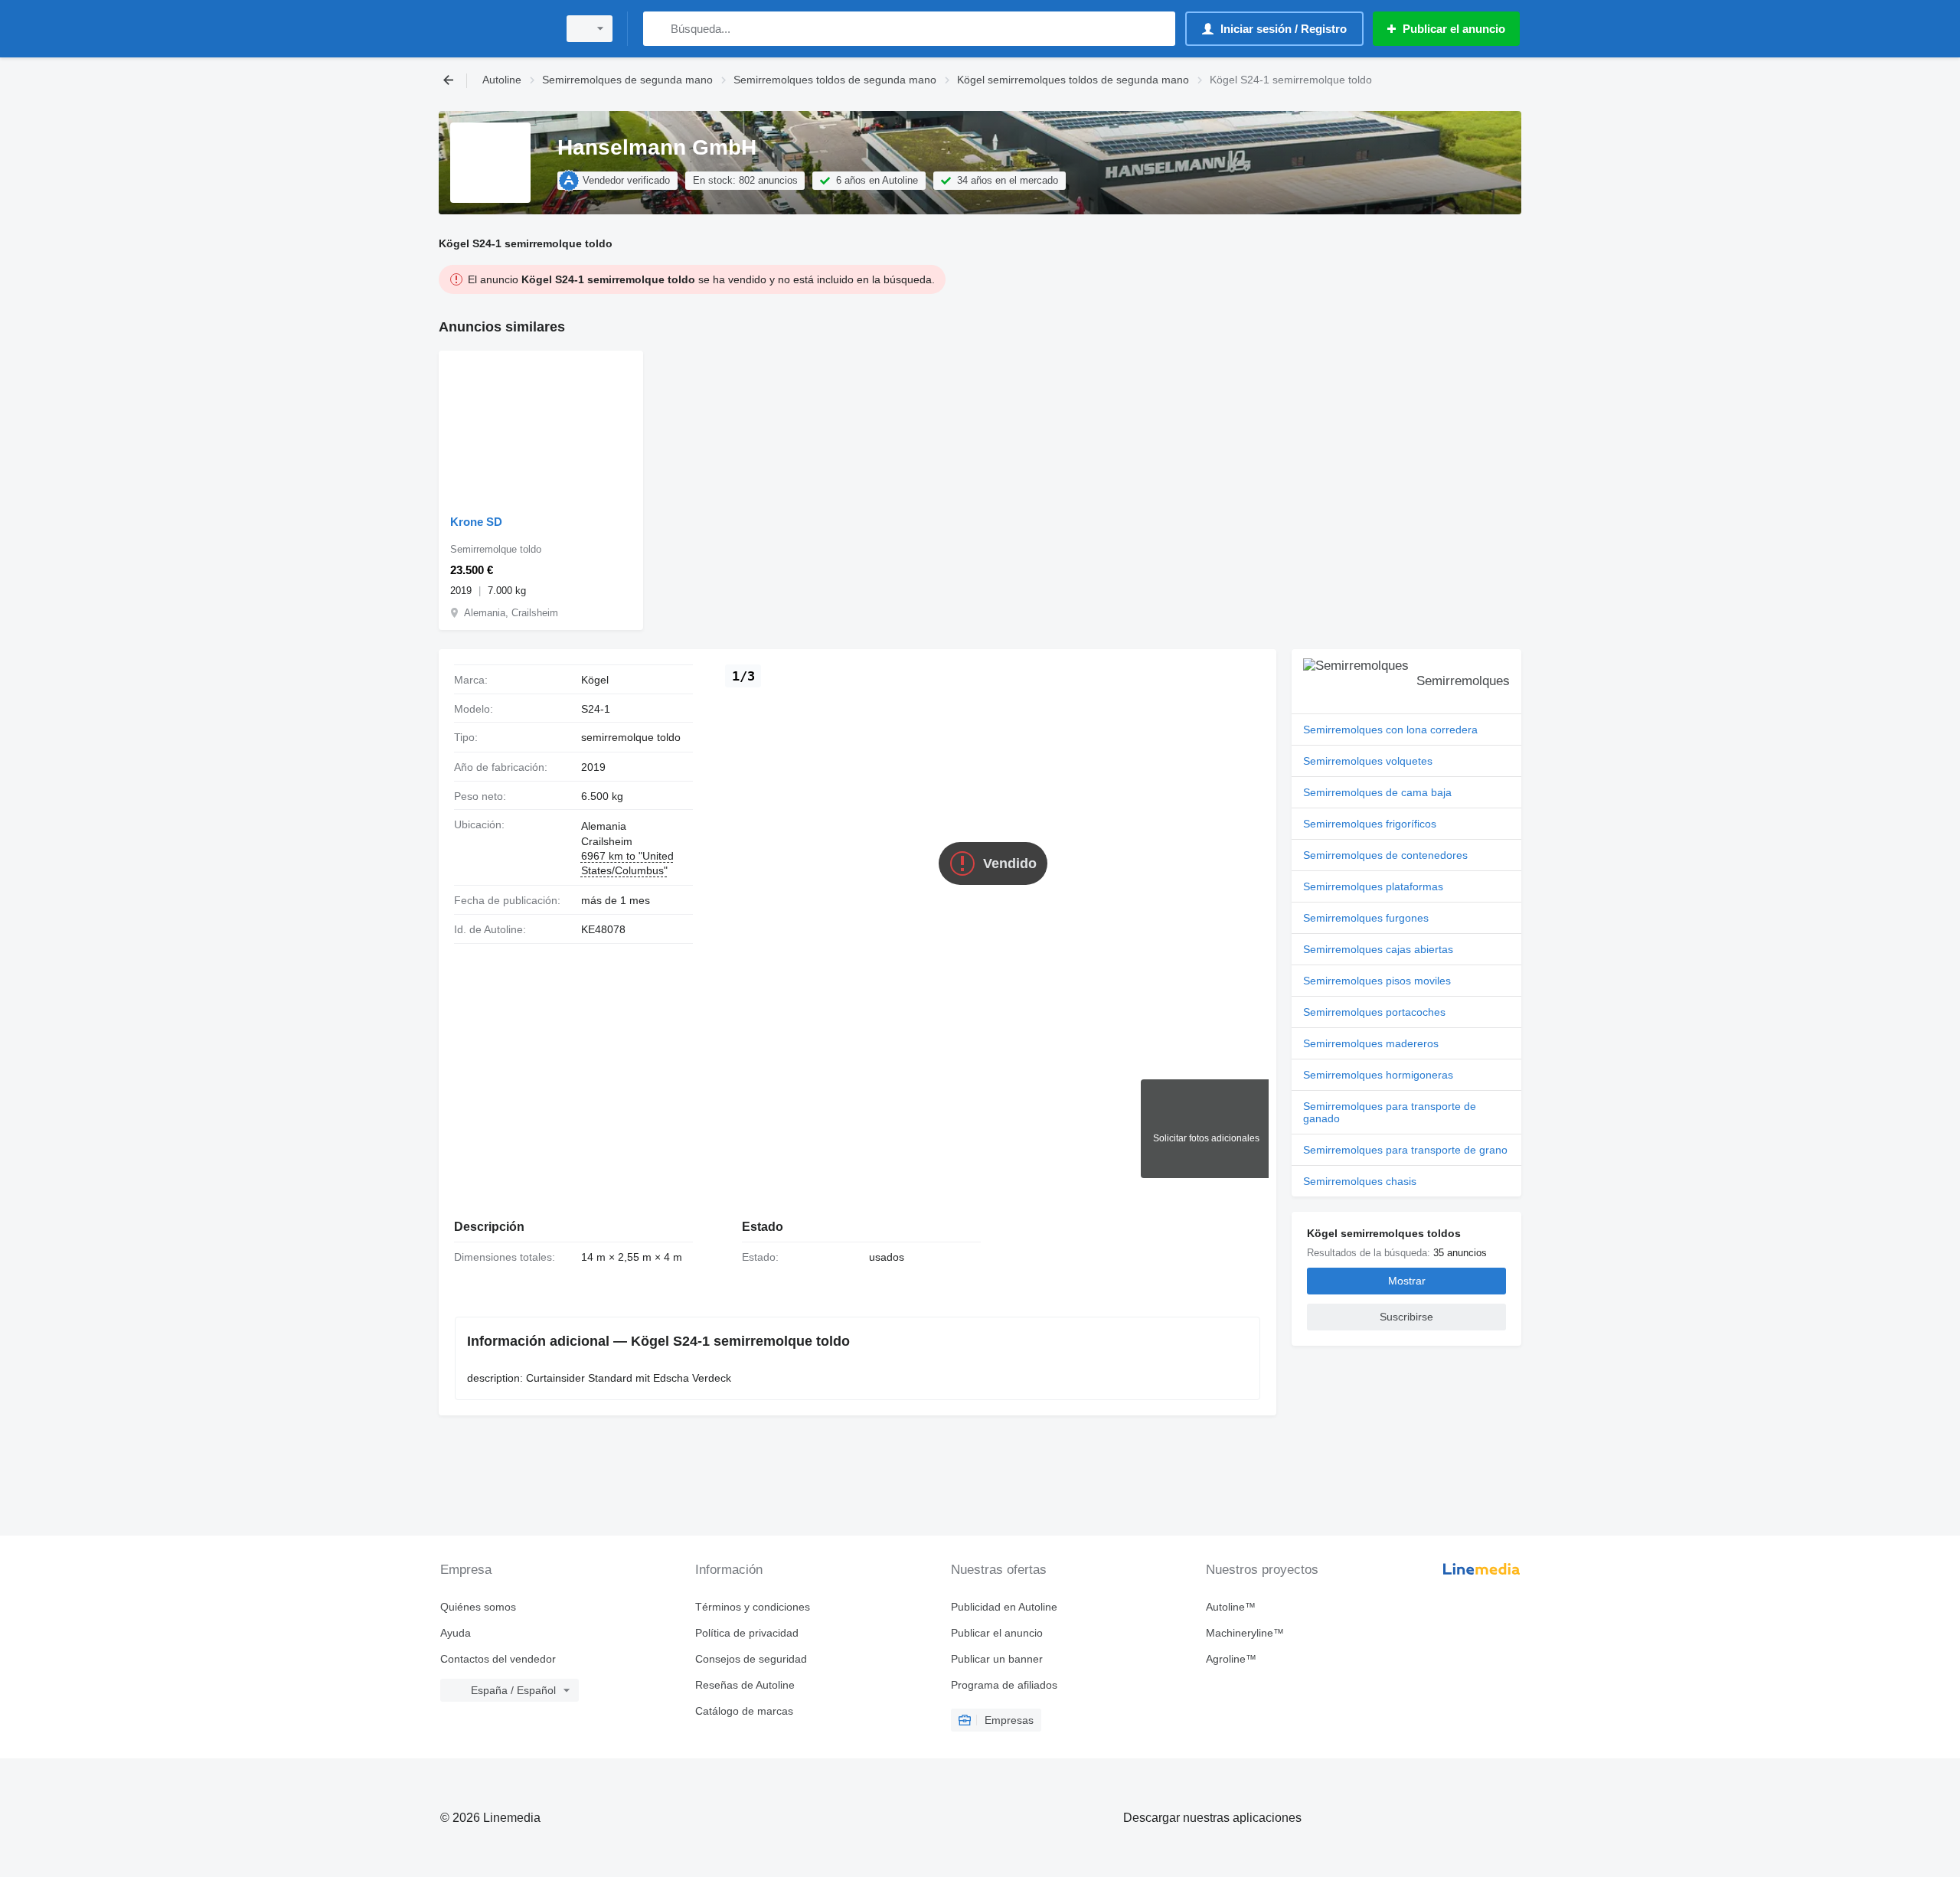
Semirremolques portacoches (1374, 1012)
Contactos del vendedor (498, 1659)
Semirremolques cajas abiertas (1378, 949)
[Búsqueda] (658, 29)
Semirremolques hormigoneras (1378, 1075)
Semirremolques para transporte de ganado (1390, 1112)
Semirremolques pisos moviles (1377, 981)
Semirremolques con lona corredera (1390, 730)
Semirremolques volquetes (1368, 761)
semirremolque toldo (631, 737)
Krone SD (476, 522)
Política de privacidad (747, 1633)
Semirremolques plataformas (1373, 886)
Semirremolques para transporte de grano (1405, 1150)
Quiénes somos (478, 1607)
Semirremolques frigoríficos (1370, 824)
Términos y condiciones (753, 1607)
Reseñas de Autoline (745, 1685)
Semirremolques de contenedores (1385, 855)
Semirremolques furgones (1366, 918)
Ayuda (456, 1633)
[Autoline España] (494, 29)
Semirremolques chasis (1360, 1181)
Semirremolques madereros (1371, 1043)
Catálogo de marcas (744, 1711)
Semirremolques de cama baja (1377, 792)
